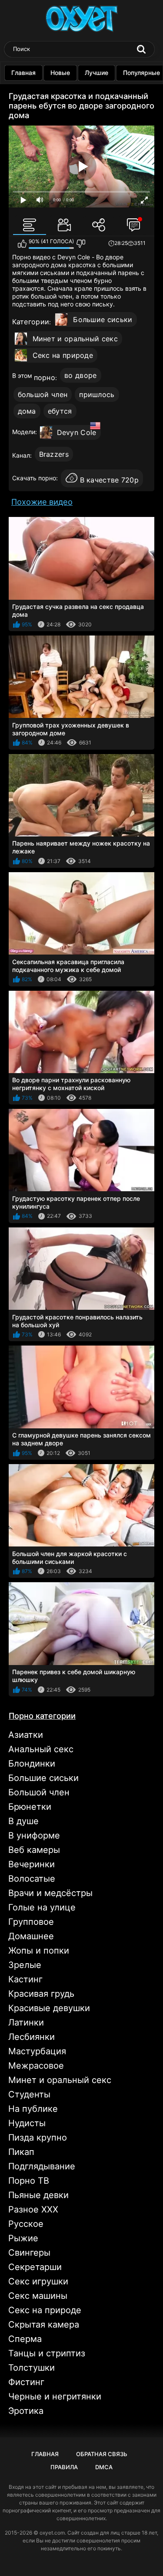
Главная (23, 73)
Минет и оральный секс (75, 339)
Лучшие (96, 73)
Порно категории (42, 1716)
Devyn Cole (77, 432)
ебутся (60, 411)
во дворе (80, 375)
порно (45, 377)
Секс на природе (63, 355)
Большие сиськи (103, 319)
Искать (141, 49)
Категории (31, 322)
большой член (43, 394)
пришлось (97, 394)
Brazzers (54, 454)
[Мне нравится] (22, 244)
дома (27, 411)
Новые (60, 73)
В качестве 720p (110, 480)
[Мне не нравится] (81, 244)
